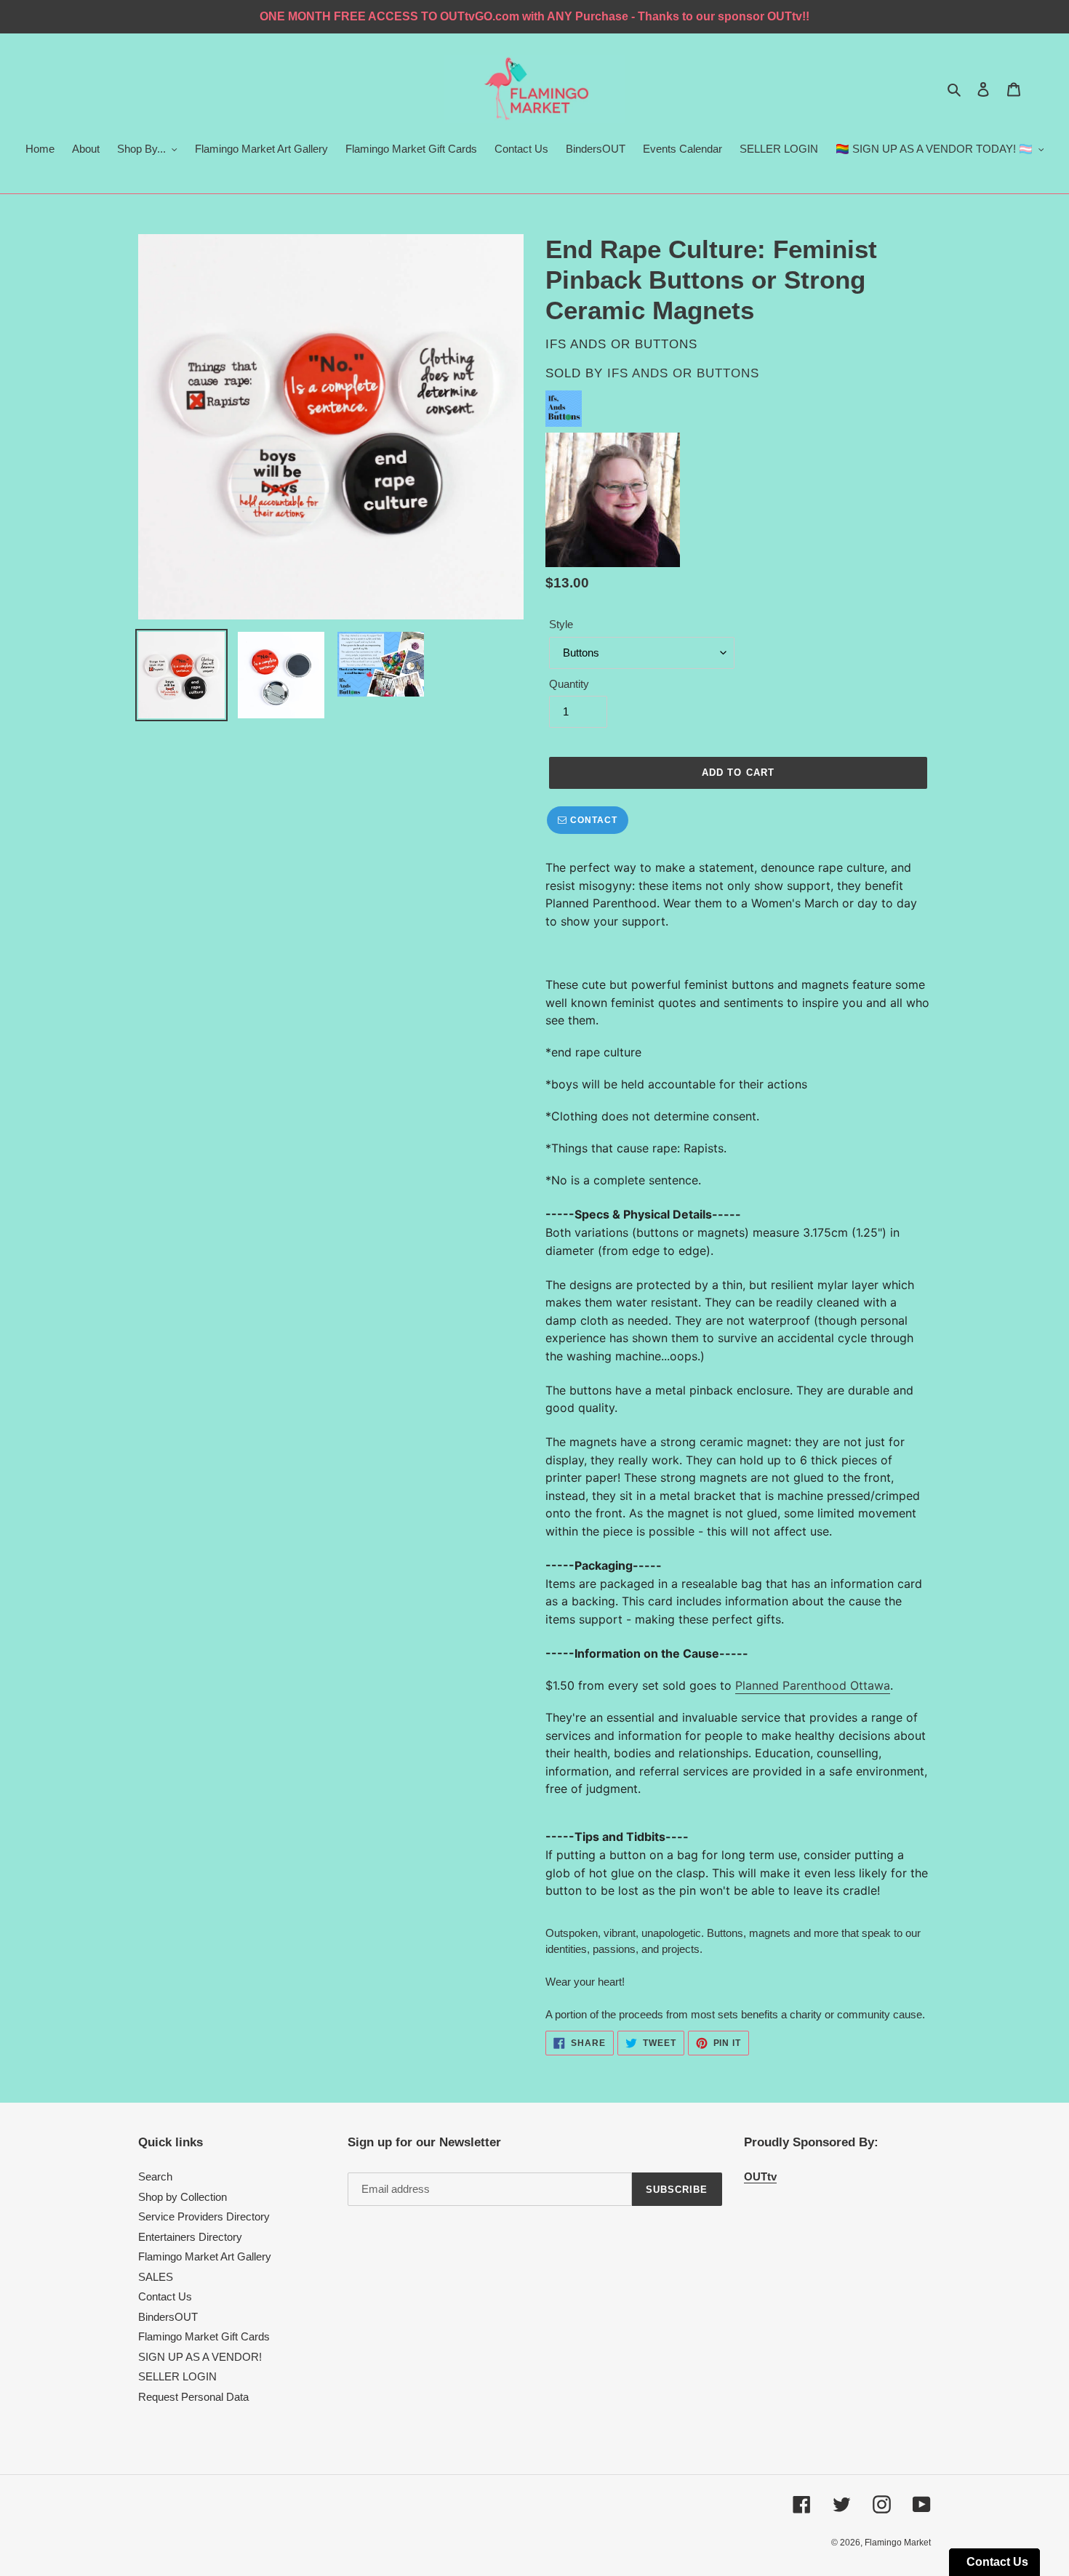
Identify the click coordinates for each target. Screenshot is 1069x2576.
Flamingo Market (898, 2543)
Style (561, 624)
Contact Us (165, 2296)
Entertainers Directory (190, 2237)
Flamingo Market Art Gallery (205, 2256)
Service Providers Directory (204, 2216)
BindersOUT (168, 2317)
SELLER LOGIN (177, 2376)
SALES (156, 2277)
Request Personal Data (193, 2397)
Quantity (569, 684)
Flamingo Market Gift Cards (204, 2336)
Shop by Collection (183, 2197)
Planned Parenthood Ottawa (813, 1685)
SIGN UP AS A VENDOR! (200, 2357)
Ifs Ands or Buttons (683, 373)
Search (155, 2176)
